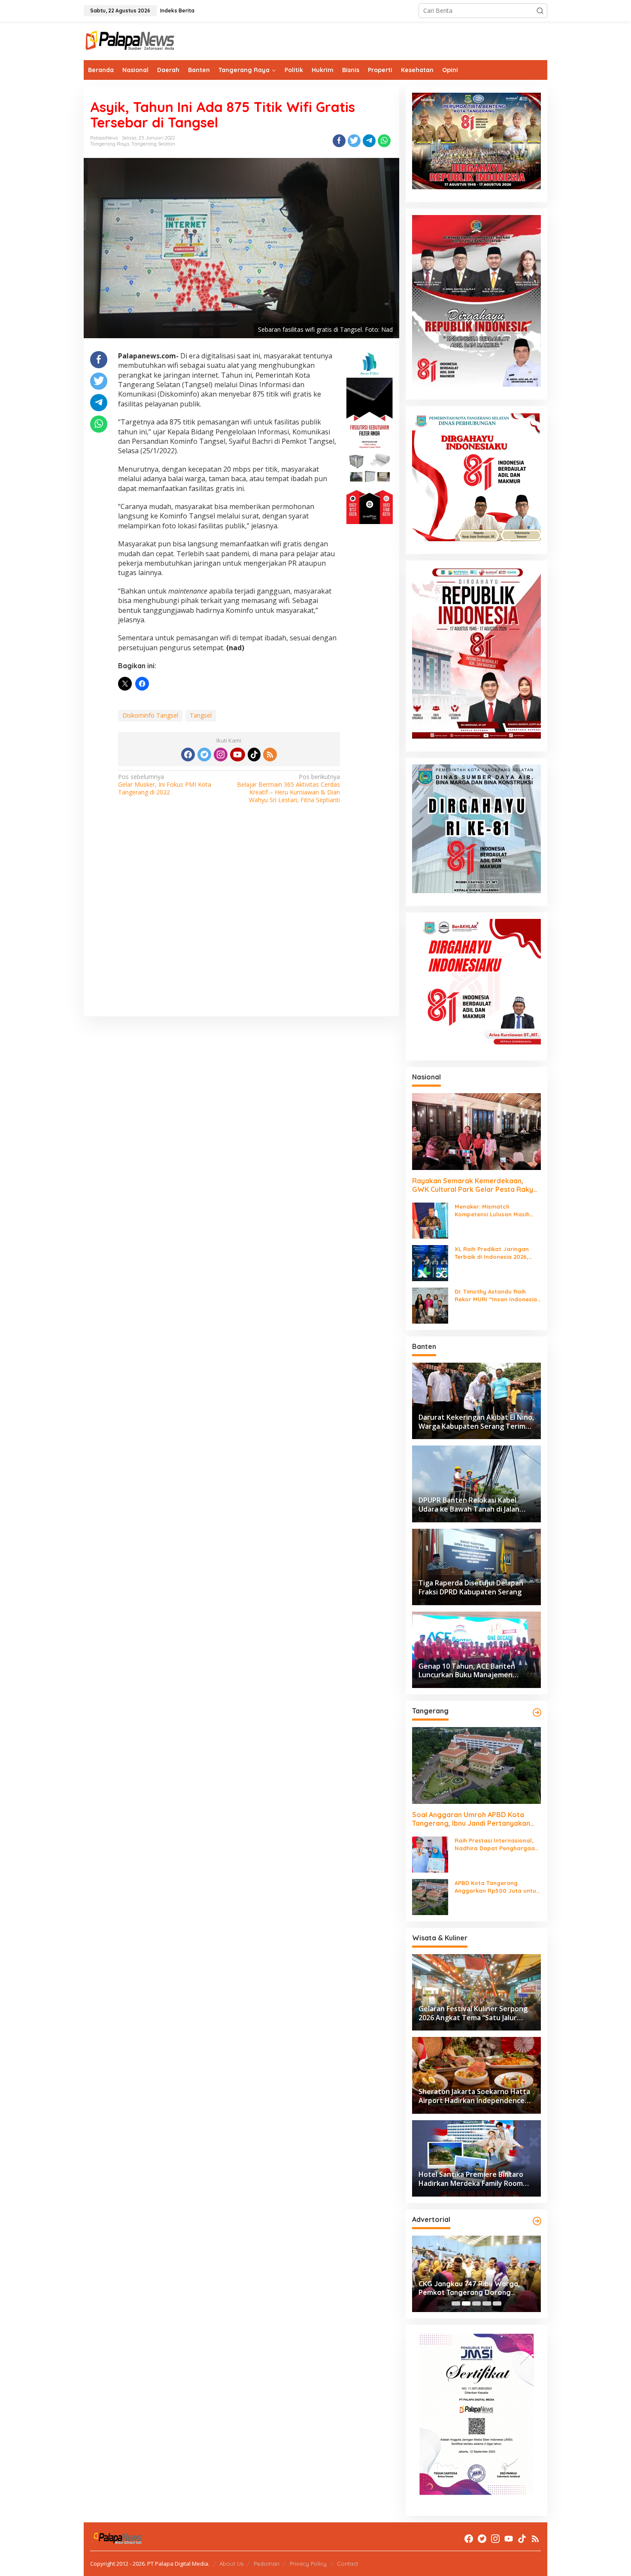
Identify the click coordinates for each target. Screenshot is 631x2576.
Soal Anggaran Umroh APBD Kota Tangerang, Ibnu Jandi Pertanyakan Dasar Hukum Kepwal (471, 1819)
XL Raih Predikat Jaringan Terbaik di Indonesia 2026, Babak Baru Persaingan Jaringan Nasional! (492, 1253)
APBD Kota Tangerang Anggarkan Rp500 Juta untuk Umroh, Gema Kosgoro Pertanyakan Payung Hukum (497, 1887)
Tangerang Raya (110, 144)
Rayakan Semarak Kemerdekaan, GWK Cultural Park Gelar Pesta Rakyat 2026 (476, 1185)
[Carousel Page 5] (497, 2303)
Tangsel (201, 715)
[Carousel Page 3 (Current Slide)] (476, 2303)
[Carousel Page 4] (487, 2303)
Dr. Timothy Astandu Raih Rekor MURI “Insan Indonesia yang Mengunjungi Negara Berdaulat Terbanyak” (496, 1296)
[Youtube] (237, 755)
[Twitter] (204, 755)
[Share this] (339, 141)
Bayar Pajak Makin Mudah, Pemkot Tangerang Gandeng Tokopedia (476, 2288)
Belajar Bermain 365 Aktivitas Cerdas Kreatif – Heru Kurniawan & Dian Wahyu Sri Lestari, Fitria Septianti (288, 789)
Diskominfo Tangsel (150, 715)
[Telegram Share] (369, 141)
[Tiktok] (254, 755)
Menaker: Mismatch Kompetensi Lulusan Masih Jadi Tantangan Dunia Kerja (494, 1211)
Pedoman (267, 2564)
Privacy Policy (308, 2564)
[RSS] (270, 755)
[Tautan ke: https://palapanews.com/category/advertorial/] (537, 2221)
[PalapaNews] (130, 40)
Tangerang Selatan (153, 144)
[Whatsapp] (384, 141)
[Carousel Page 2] (466, 2303)
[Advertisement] (241, 922)
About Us (231, 2564)
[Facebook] (188, 755)
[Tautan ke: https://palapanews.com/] (537, 1712)
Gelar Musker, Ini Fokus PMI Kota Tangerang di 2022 (165, 785)
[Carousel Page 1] (456, 2303)
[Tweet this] (354, 141)
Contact (347, 2564)
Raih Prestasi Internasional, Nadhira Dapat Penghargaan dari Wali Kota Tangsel (496, 1844)
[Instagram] (221, 755)
